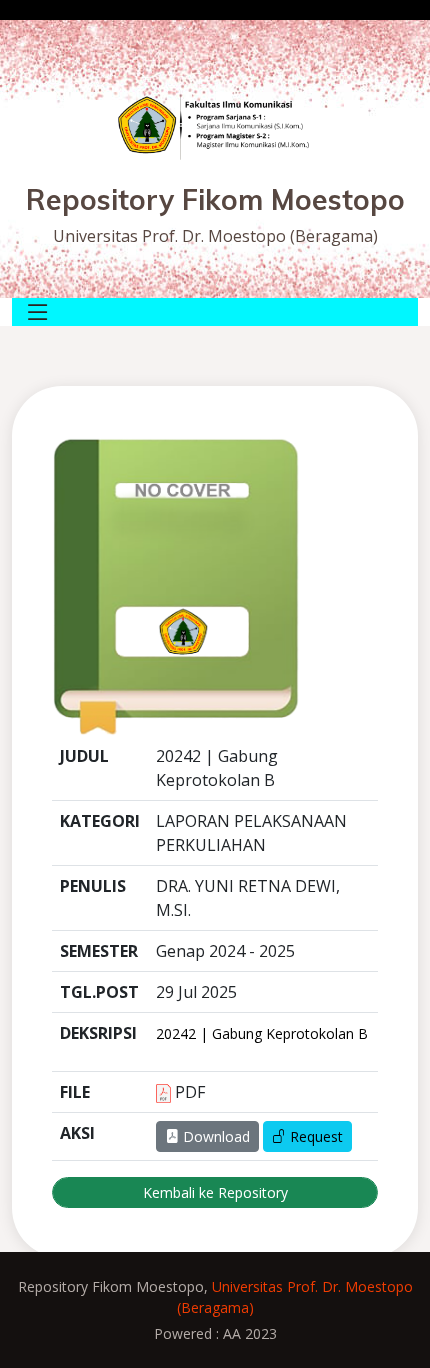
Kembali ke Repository (215, 1192)
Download (214, 1136)
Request (314, 1136)
